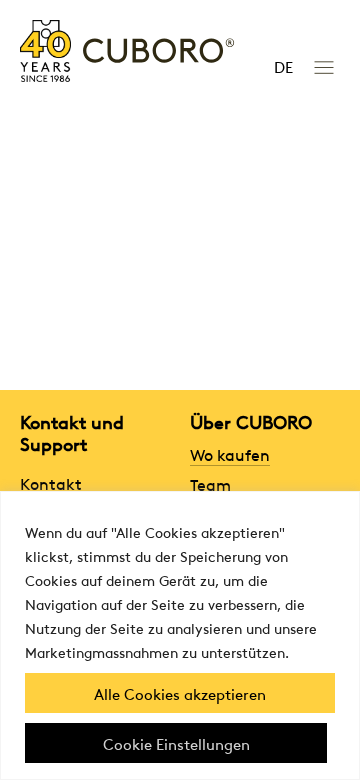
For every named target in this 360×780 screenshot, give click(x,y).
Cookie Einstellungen (176, 743)
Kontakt (51, 483)
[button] (323, 65)
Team (210, 484)
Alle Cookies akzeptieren (180, 693)
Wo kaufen (230, 454)
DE (283, 66)
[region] (180, 635)
